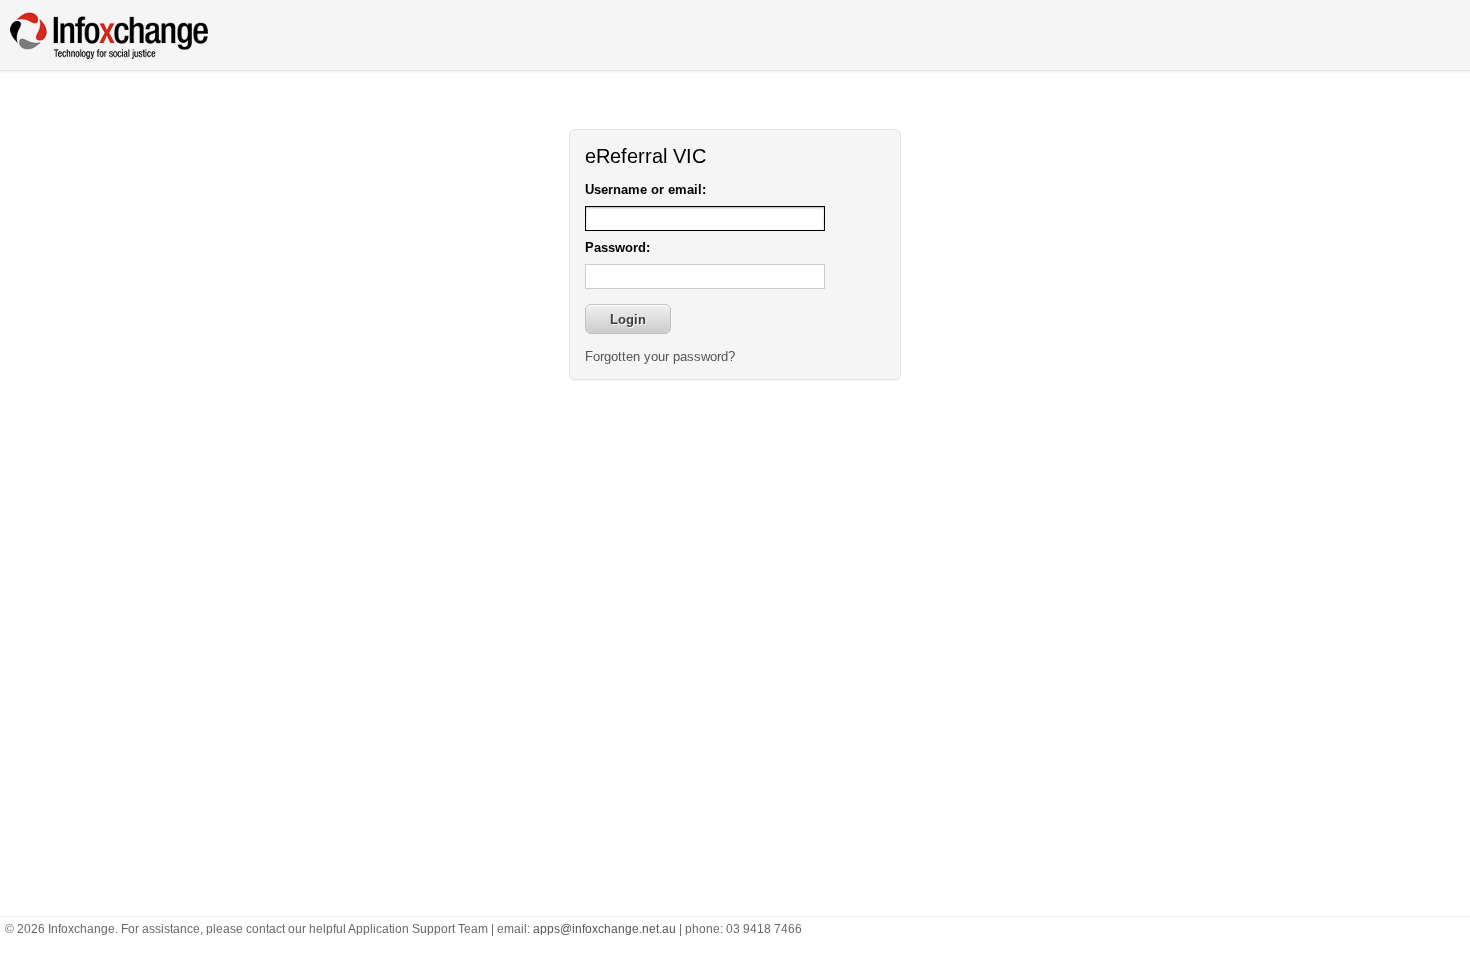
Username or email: (645, 189)
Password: (617, 247)
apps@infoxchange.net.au (604, 929)
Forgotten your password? (660, 356)
